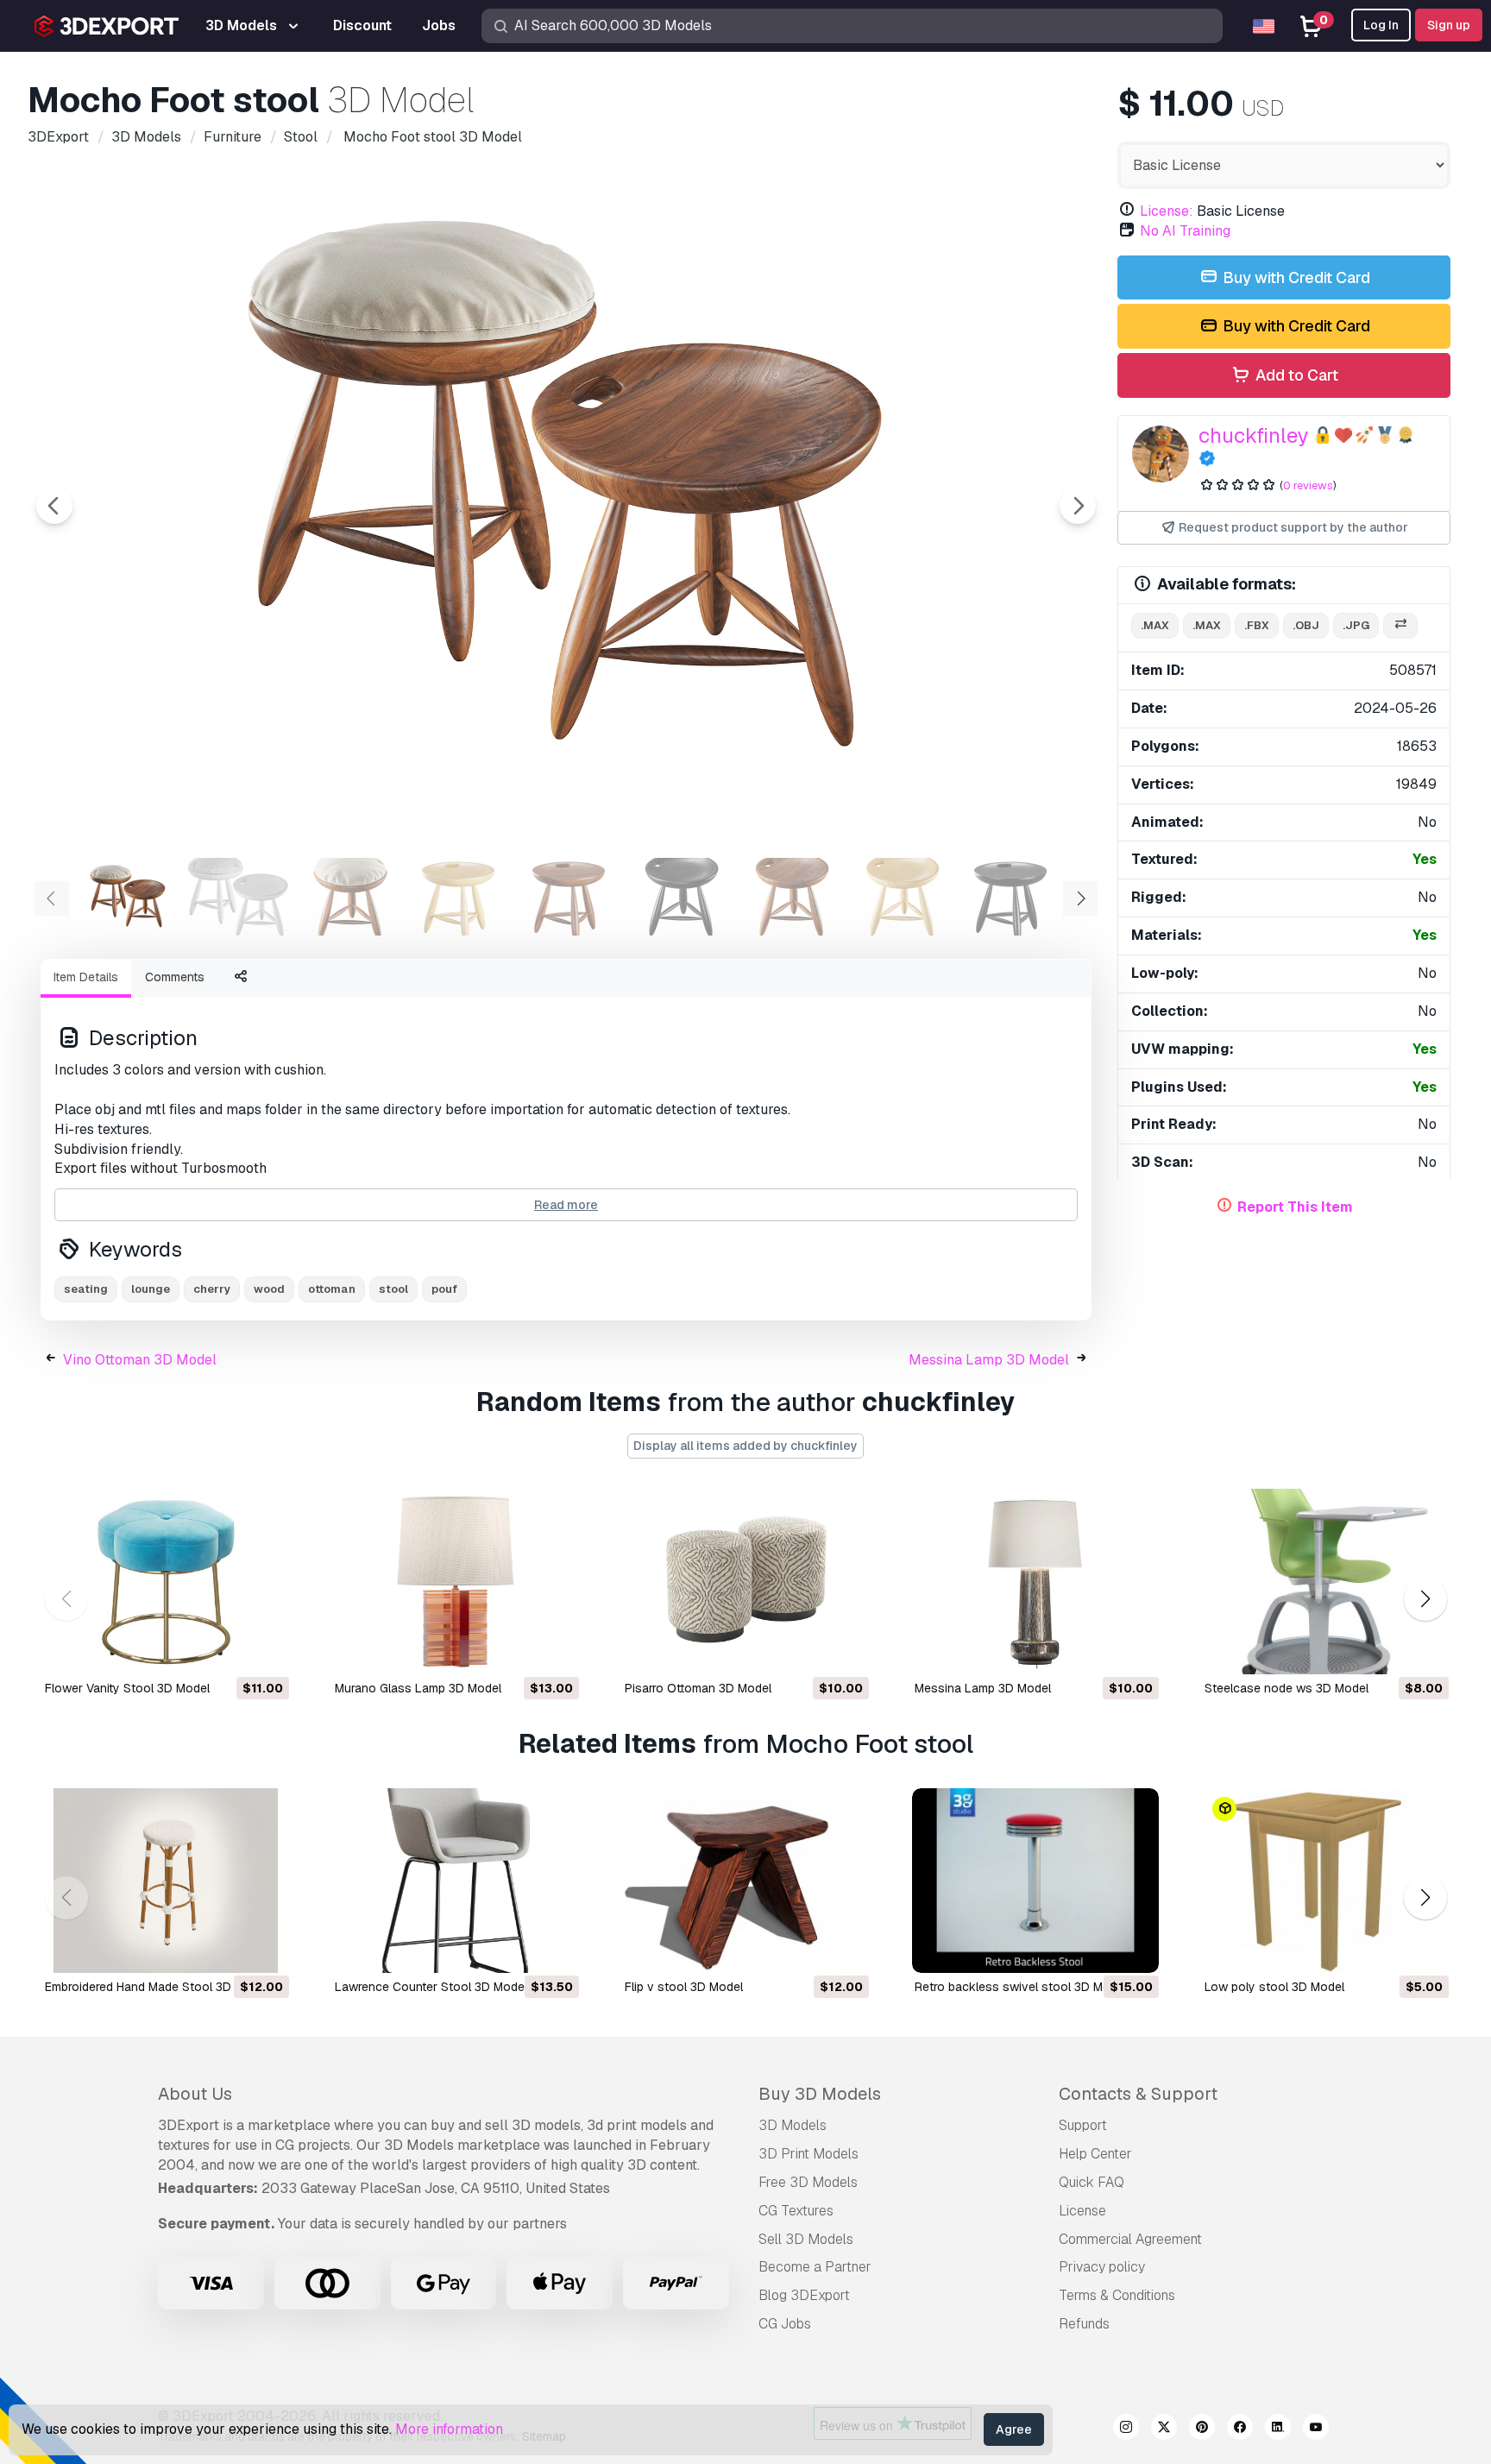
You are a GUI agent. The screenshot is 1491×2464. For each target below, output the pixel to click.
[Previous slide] (54, 506)
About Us (195, 2094)
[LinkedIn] (1278, 2429)
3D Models (793, 2125)
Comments (175, 977)
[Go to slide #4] (459, 897)
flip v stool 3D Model (684, 1987)
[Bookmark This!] (264, 1650)
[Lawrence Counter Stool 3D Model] (456, 1881)
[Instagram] (1126, 2429)
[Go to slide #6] (680, 897)
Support (1083, 2125)
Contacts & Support (1138, 2094)
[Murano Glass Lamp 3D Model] (456, 1582)
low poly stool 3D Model (1274, 1987)
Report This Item (1295, 1207)
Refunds (1084, 2324)
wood (269, 1289)
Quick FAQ (1092, 2182)
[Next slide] (1078, 506)
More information (449, 2429)
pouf (444, 1289)
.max (1155, 625)
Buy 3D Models (820, 2094)
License (1082, 2211)
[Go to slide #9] (1011, 897)
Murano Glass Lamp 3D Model (418, 1688)
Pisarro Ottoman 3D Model (698, 1688)
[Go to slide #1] (128, 897)
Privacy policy (1102, 2267)
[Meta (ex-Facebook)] (1240, 2429)
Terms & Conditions (1117, 2295)
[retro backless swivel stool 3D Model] (1035, 1881)
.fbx (1257, 625)
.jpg (1356, 625)
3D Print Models (808, 2154)
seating (86, 1289)
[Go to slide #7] (790, 897)
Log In (1381, 25)
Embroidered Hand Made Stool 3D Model (157, 1987)
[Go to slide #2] (238, 897)
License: (1167, 211)
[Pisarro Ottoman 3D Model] (745, 1582)
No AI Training (1185, 231)
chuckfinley (1254, 435)
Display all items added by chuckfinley (745, 1446)
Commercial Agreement (1130, 2239)
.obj (1306, 625)
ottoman (332, 1289)
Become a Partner (815, 2267)
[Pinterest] (1202, 2429)
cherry (212, 1289)
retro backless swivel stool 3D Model (1021, 1987)
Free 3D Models (808, 2182)
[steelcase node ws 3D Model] (1325, 1582)
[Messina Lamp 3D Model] (1035, 1582)
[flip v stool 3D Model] (745, 1881)
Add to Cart (1295, 375)
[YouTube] (1316, 2429)
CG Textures (796, 2211)
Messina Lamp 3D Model (989, 1360)
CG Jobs (785, 2324)
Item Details (86, 977)
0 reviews (1308, 485)
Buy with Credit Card (1295, 277)
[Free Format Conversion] (1400, 626)
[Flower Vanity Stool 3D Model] (166, 1582)
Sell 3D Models (806, 2239)
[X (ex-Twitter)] (1164, 2429)
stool (393, 1289)
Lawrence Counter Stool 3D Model (431, 1987)
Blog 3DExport (804, 2295)
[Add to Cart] (229, 1650)
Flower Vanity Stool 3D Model (127, 1688)
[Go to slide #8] (901, 897)
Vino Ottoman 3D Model (140, 1360)
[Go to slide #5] (569, 897)
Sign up (1449, 25)
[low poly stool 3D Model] (1325, 1881)
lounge (151, 1289)
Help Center (1095, 2154)
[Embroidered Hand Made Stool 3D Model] (166, 1881)
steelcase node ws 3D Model (1287, 1688)
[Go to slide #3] (349, 897)
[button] (1425, 1599)
